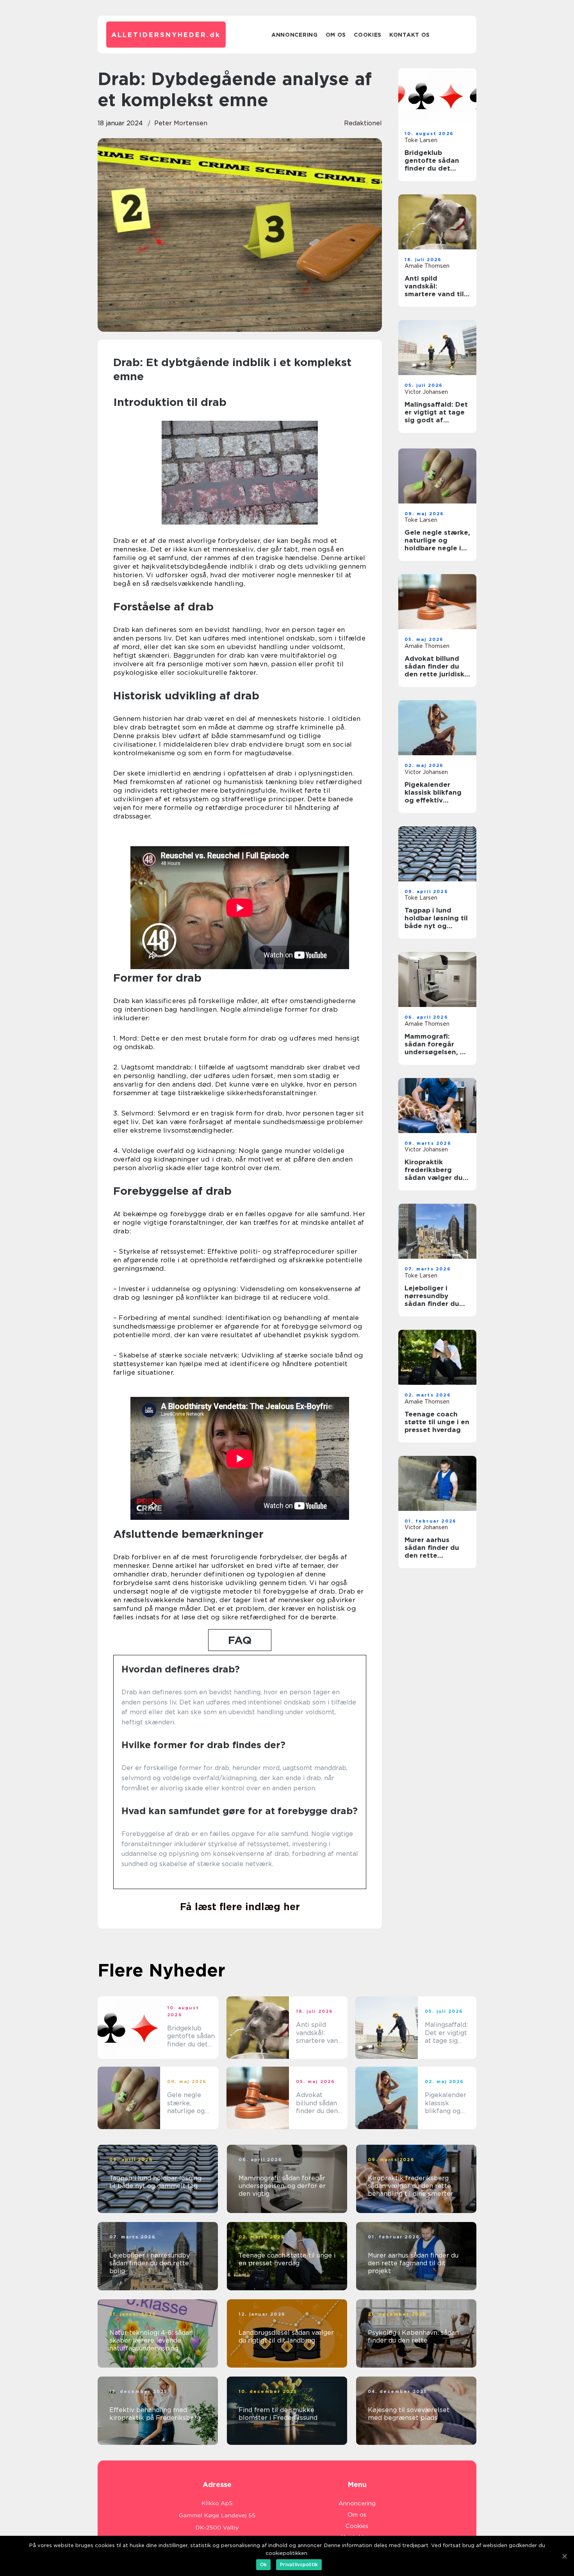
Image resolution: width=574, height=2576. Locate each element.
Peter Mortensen (181, 123)
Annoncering (295, 35)
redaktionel (363, 123)
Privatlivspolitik (299, 2564)
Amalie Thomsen (427, 266)
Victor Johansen (426, 392)
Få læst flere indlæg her (240, 1907)
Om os (336, 35)
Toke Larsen (421, 140)
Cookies (368, 35)
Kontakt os (410, 35)
